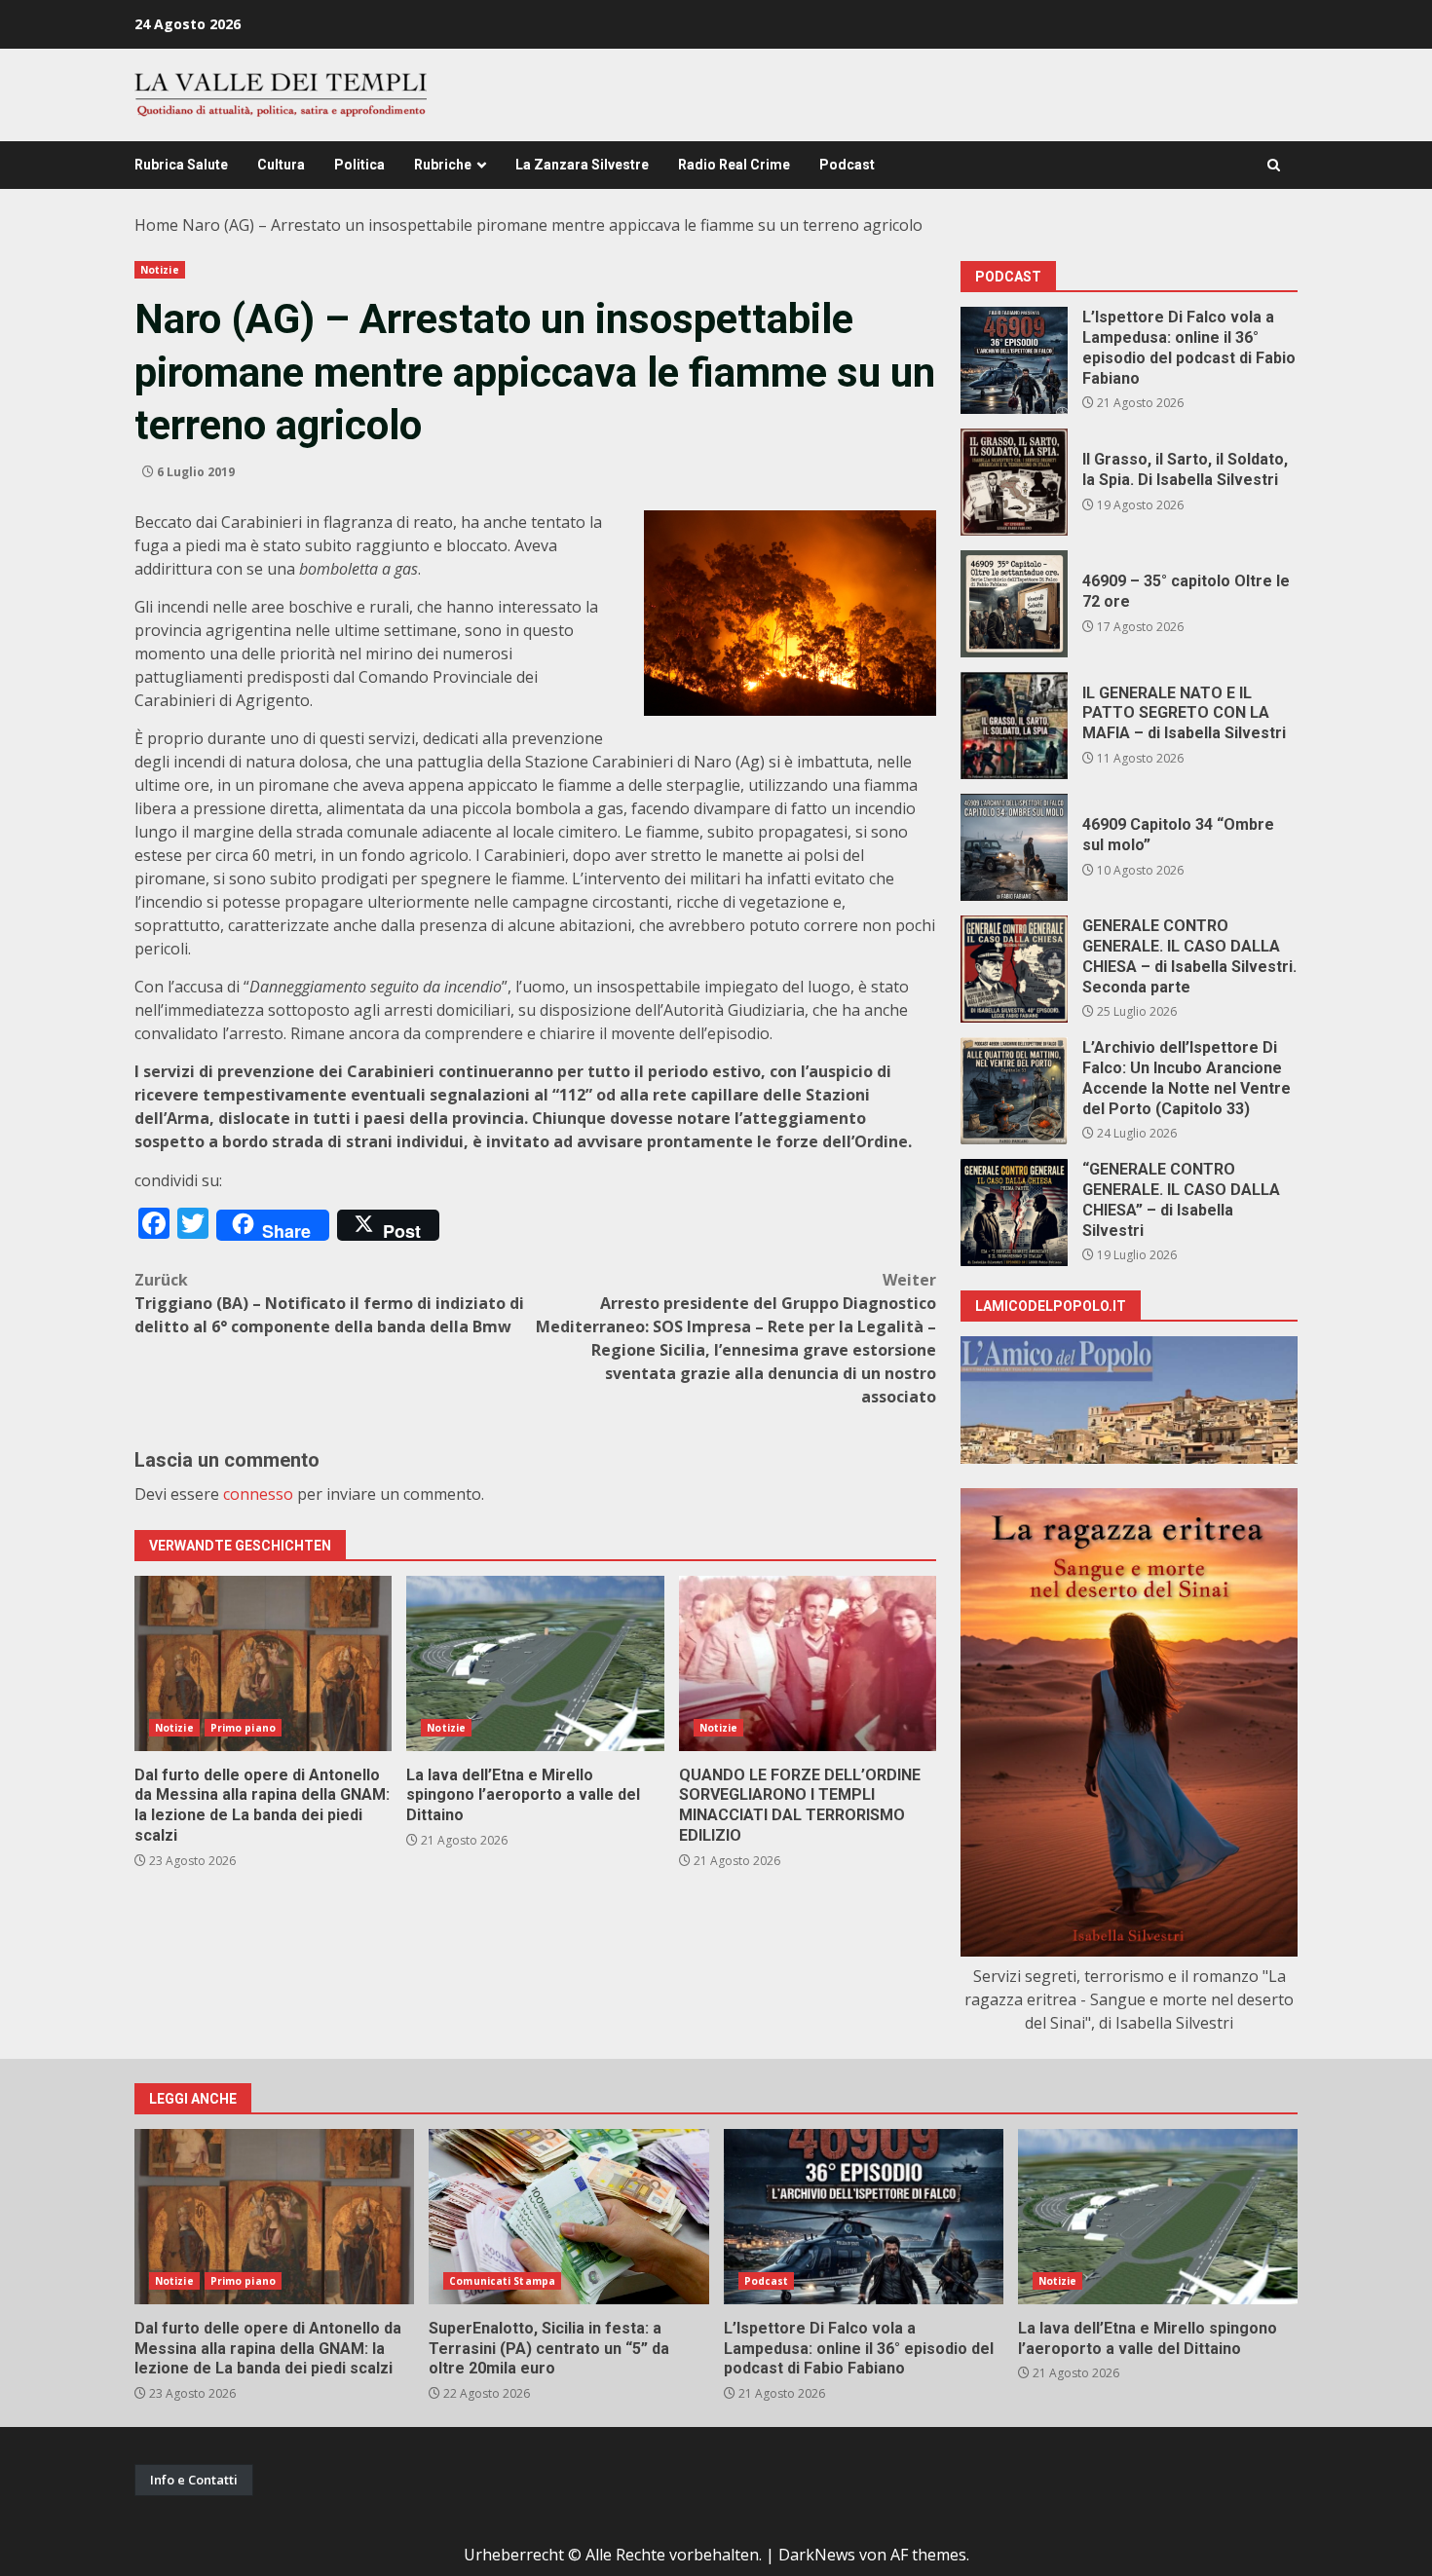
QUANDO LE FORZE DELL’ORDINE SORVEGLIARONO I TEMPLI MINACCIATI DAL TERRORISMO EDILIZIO (808, 1663)
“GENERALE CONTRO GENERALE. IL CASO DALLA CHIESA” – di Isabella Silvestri (1014, 1213)
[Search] (1274, 165)
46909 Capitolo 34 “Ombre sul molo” (1014, 847)
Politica (359, 165)
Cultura (281, 165)
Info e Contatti (194, 2480)
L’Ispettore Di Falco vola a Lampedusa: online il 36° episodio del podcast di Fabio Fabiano (1014, 360)
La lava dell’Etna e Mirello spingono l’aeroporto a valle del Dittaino (535, 1663)
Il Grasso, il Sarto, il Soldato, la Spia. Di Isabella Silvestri (1014, 482)
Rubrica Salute (181, 165)
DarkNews (817, 2555)
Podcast (847, 165)
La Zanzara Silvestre (582, 165)
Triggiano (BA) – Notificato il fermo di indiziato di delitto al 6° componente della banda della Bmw (329, 1303)
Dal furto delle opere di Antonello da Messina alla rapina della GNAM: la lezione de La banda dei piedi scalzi (263, 1663)
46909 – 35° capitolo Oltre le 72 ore (1014, 604)
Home (156, 225)
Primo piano (243, 1728)
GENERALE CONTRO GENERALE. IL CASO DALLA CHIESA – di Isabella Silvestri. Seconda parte (1014, 969)
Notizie (160, 270)
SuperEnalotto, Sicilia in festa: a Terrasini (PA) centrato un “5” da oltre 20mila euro (568, 2217)
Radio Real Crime (734, 165)
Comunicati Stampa (502, 2281)
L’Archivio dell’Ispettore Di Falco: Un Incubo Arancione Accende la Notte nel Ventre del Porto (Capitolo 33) (1014, 1091)
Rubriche (443, 165)
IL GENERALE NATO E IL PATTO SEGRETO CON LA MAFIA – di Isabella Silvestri (1014, 726)
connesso (258, 1494)
